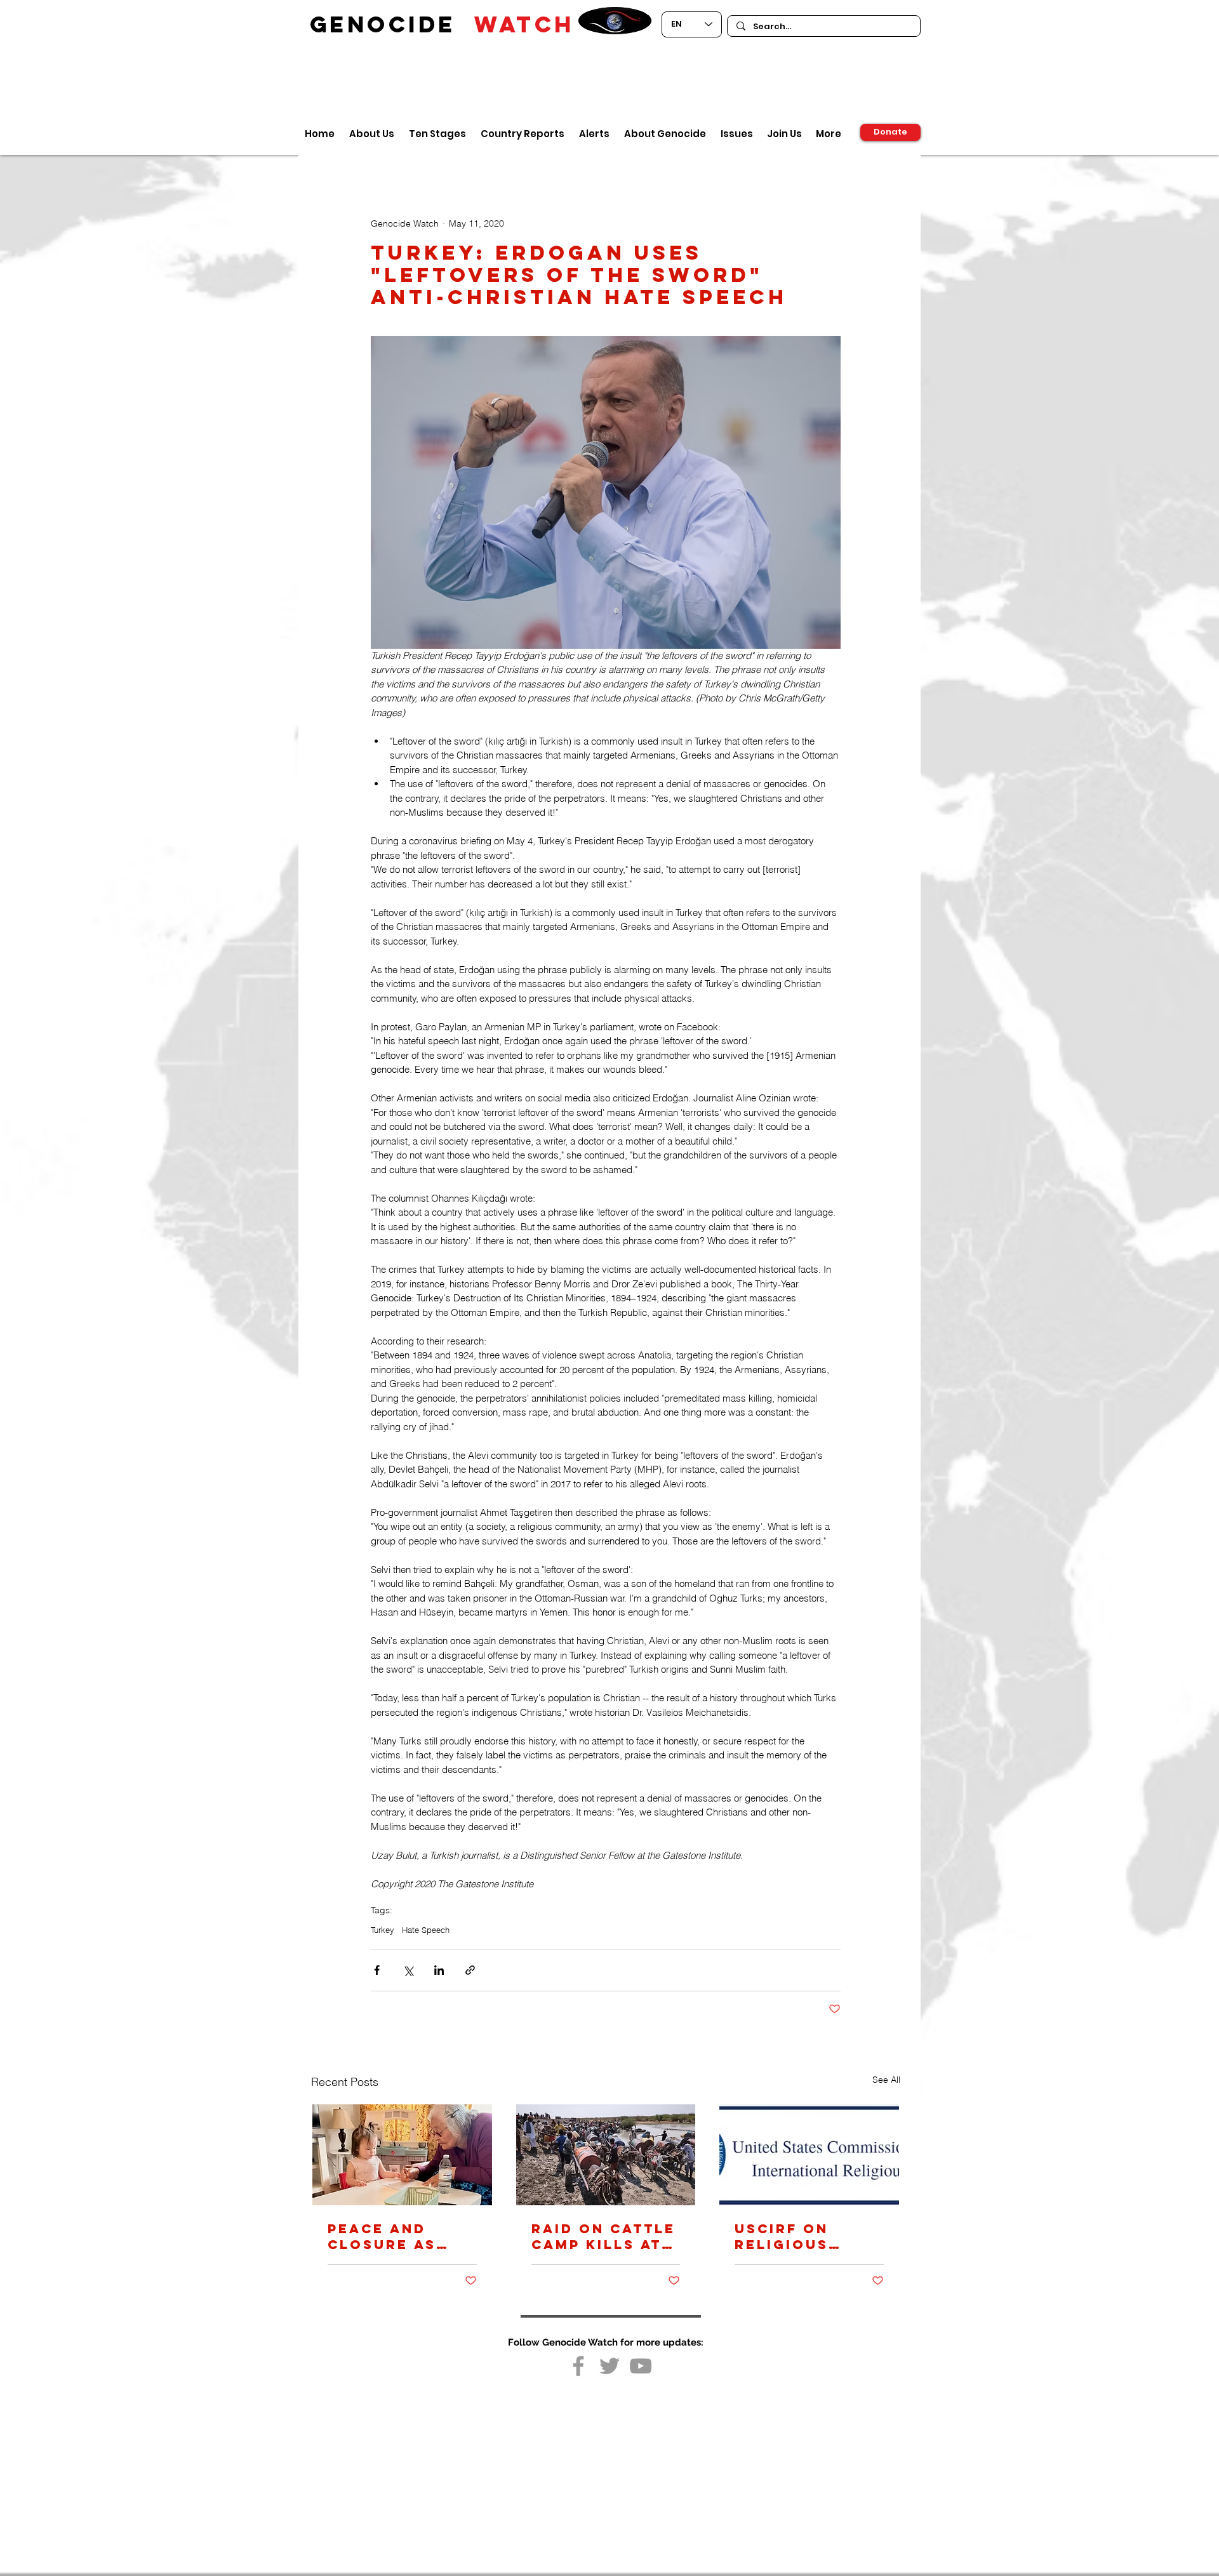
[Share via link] (470, 1970)
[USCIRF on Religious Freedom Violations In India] (809, 2155)
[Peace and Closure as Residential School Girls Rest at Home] (402, 2155)
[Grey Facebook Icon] (578, 2366)
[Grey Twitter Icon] (609, 2366)
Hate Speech (426, 1930)
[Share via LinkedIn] (439, 1970)
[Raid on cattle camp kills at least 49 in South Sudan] (606, 2155)
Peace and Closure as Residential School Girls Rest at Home (392, 2236)
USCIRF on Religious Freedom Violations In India (800, 2236)
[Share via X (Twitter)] (408, 1970)
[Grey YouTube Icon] (641, 2366)
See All (886, 2080)
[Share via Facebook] (377, 1970)
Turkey (383, 1930)
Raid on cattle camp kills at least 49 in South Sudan (603, 2236)
